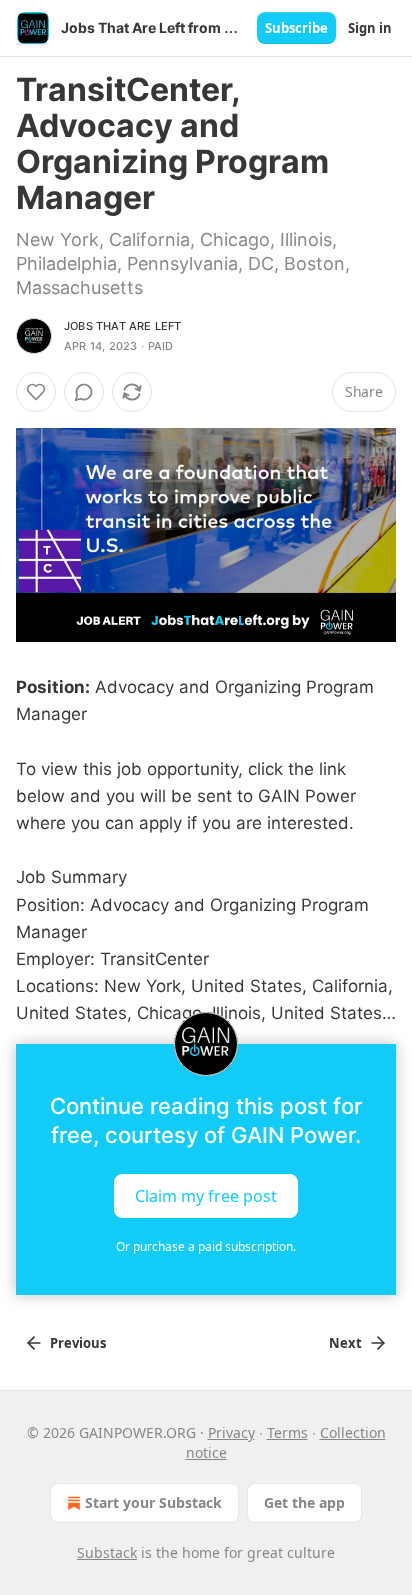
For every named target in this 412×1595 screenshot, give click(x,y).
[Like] (36, 392)
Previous (78, 1343)
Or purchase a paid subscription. (206, 1246)
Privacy (231, 1432)
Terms (287, 1432)
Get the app (304, 1502)
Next (345, 1343)
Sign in (370, 28)
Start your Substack (153, 1502)
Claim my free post (206, 1195)
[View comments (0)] (84, 392)
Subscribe (296, 28)
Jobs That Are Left (123, 326)
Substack (107, 1552)
